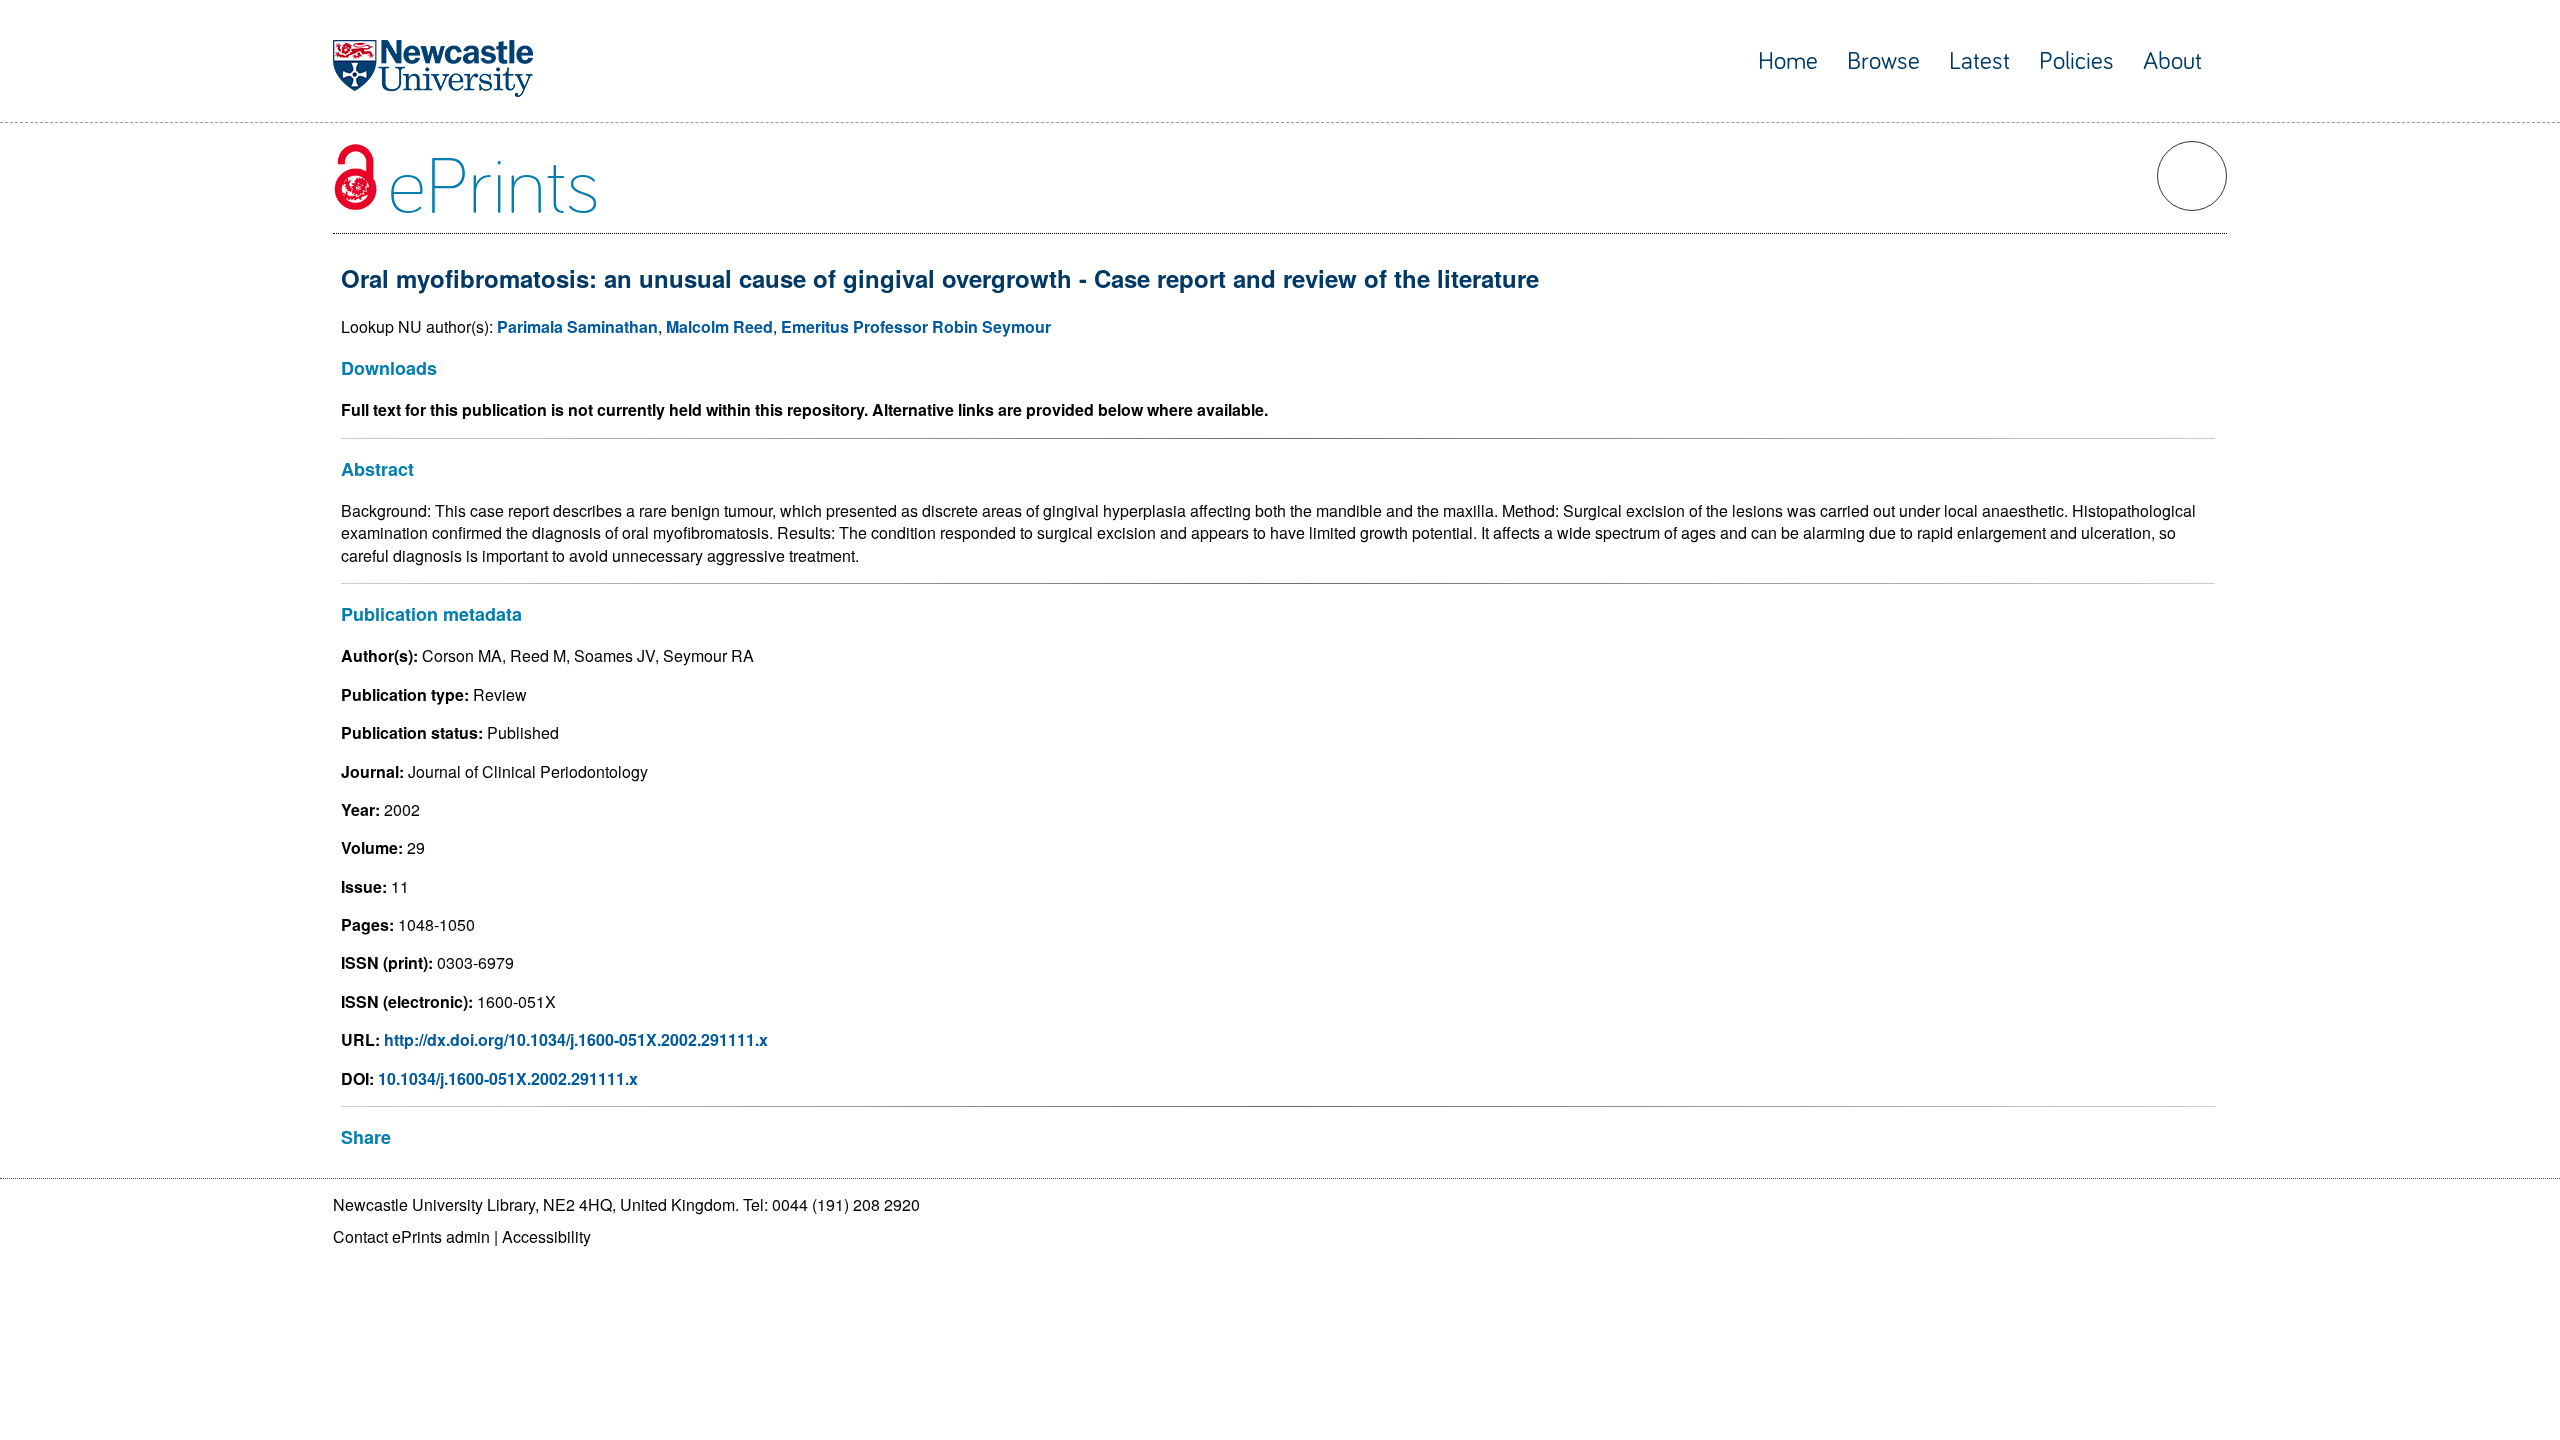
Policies (2076, 61)
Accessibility (546, 1236)
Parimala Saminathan (577, 326)
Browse (1883, 61)
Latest (1979, 61)
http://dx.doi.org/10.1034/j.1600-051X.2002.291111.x (576, 1039)
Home (1788, 61)
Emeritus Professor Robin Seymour (916, 326)
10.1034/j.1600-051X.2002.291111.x (508, 1078)
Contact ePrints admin (411, 1236)
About (2172, 61)
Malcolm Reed (719, 326)
